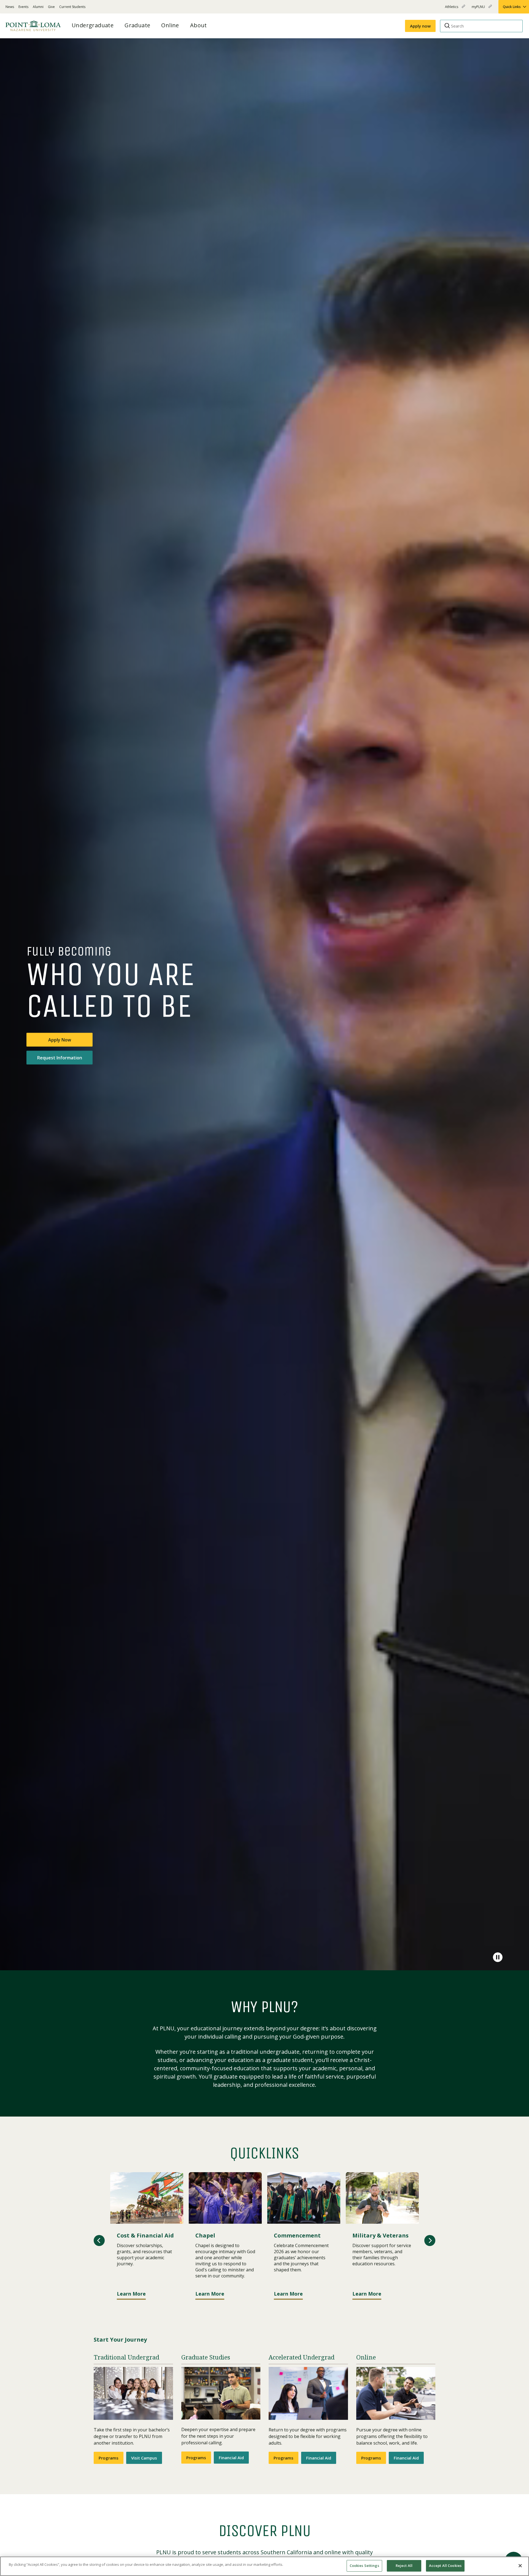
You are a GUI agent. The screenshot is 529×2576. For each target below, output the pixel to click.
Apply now (420, 26)
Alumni (38, 7)
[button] (99, 2241)
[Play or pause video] (498, 1957)
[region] (264, 2566)
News (10, 7)
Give (51, 7)
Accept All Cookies (445, 2566)
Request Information (60, 1058)
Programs (109, 2458)
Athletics (452, 9)
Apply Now (60, 1040)
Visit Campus (144, 2458)
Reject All (404, 2566)
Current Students (72, 7)
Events (23, 7)
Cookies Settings (364, 2566)
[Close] (520, 2566)
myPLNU (479, 9)
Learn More (131, 2294)
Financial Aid (231, 2458)
